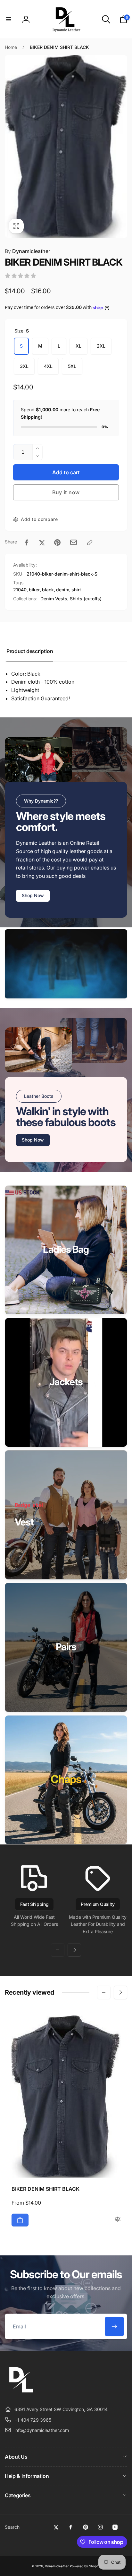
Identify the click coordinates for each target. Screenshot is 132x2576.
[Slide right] (74, 1950)
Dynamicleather (28, 251)
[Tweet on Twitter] (42, 542)
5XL (72, 366)
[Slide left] (58, 1950)
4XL (48, 366)
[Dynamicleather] (21, 2394)
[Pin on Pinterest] (57, 542)
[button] (9, 19)
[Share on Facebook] (27, 542)
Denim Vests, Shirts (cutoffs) (71, 599)
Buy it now (66, 492)
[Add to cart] (20, 2220)
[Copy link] (90, 542)
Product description (30, 651)
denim (63, 590)
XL (78, 346)
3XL (24, 366)
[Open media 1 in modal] (66, 146)
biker (34, 590)
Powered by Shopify (85, 2566)
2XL (101, 346)
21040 (20, 590)
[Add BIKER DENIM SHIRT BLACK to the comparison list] (118, 2220)
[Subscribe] (114, 2326)
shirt (76, 590)
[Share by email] (74, 542)
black (48, 590)
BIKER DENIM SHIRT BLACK (45, 2189)
